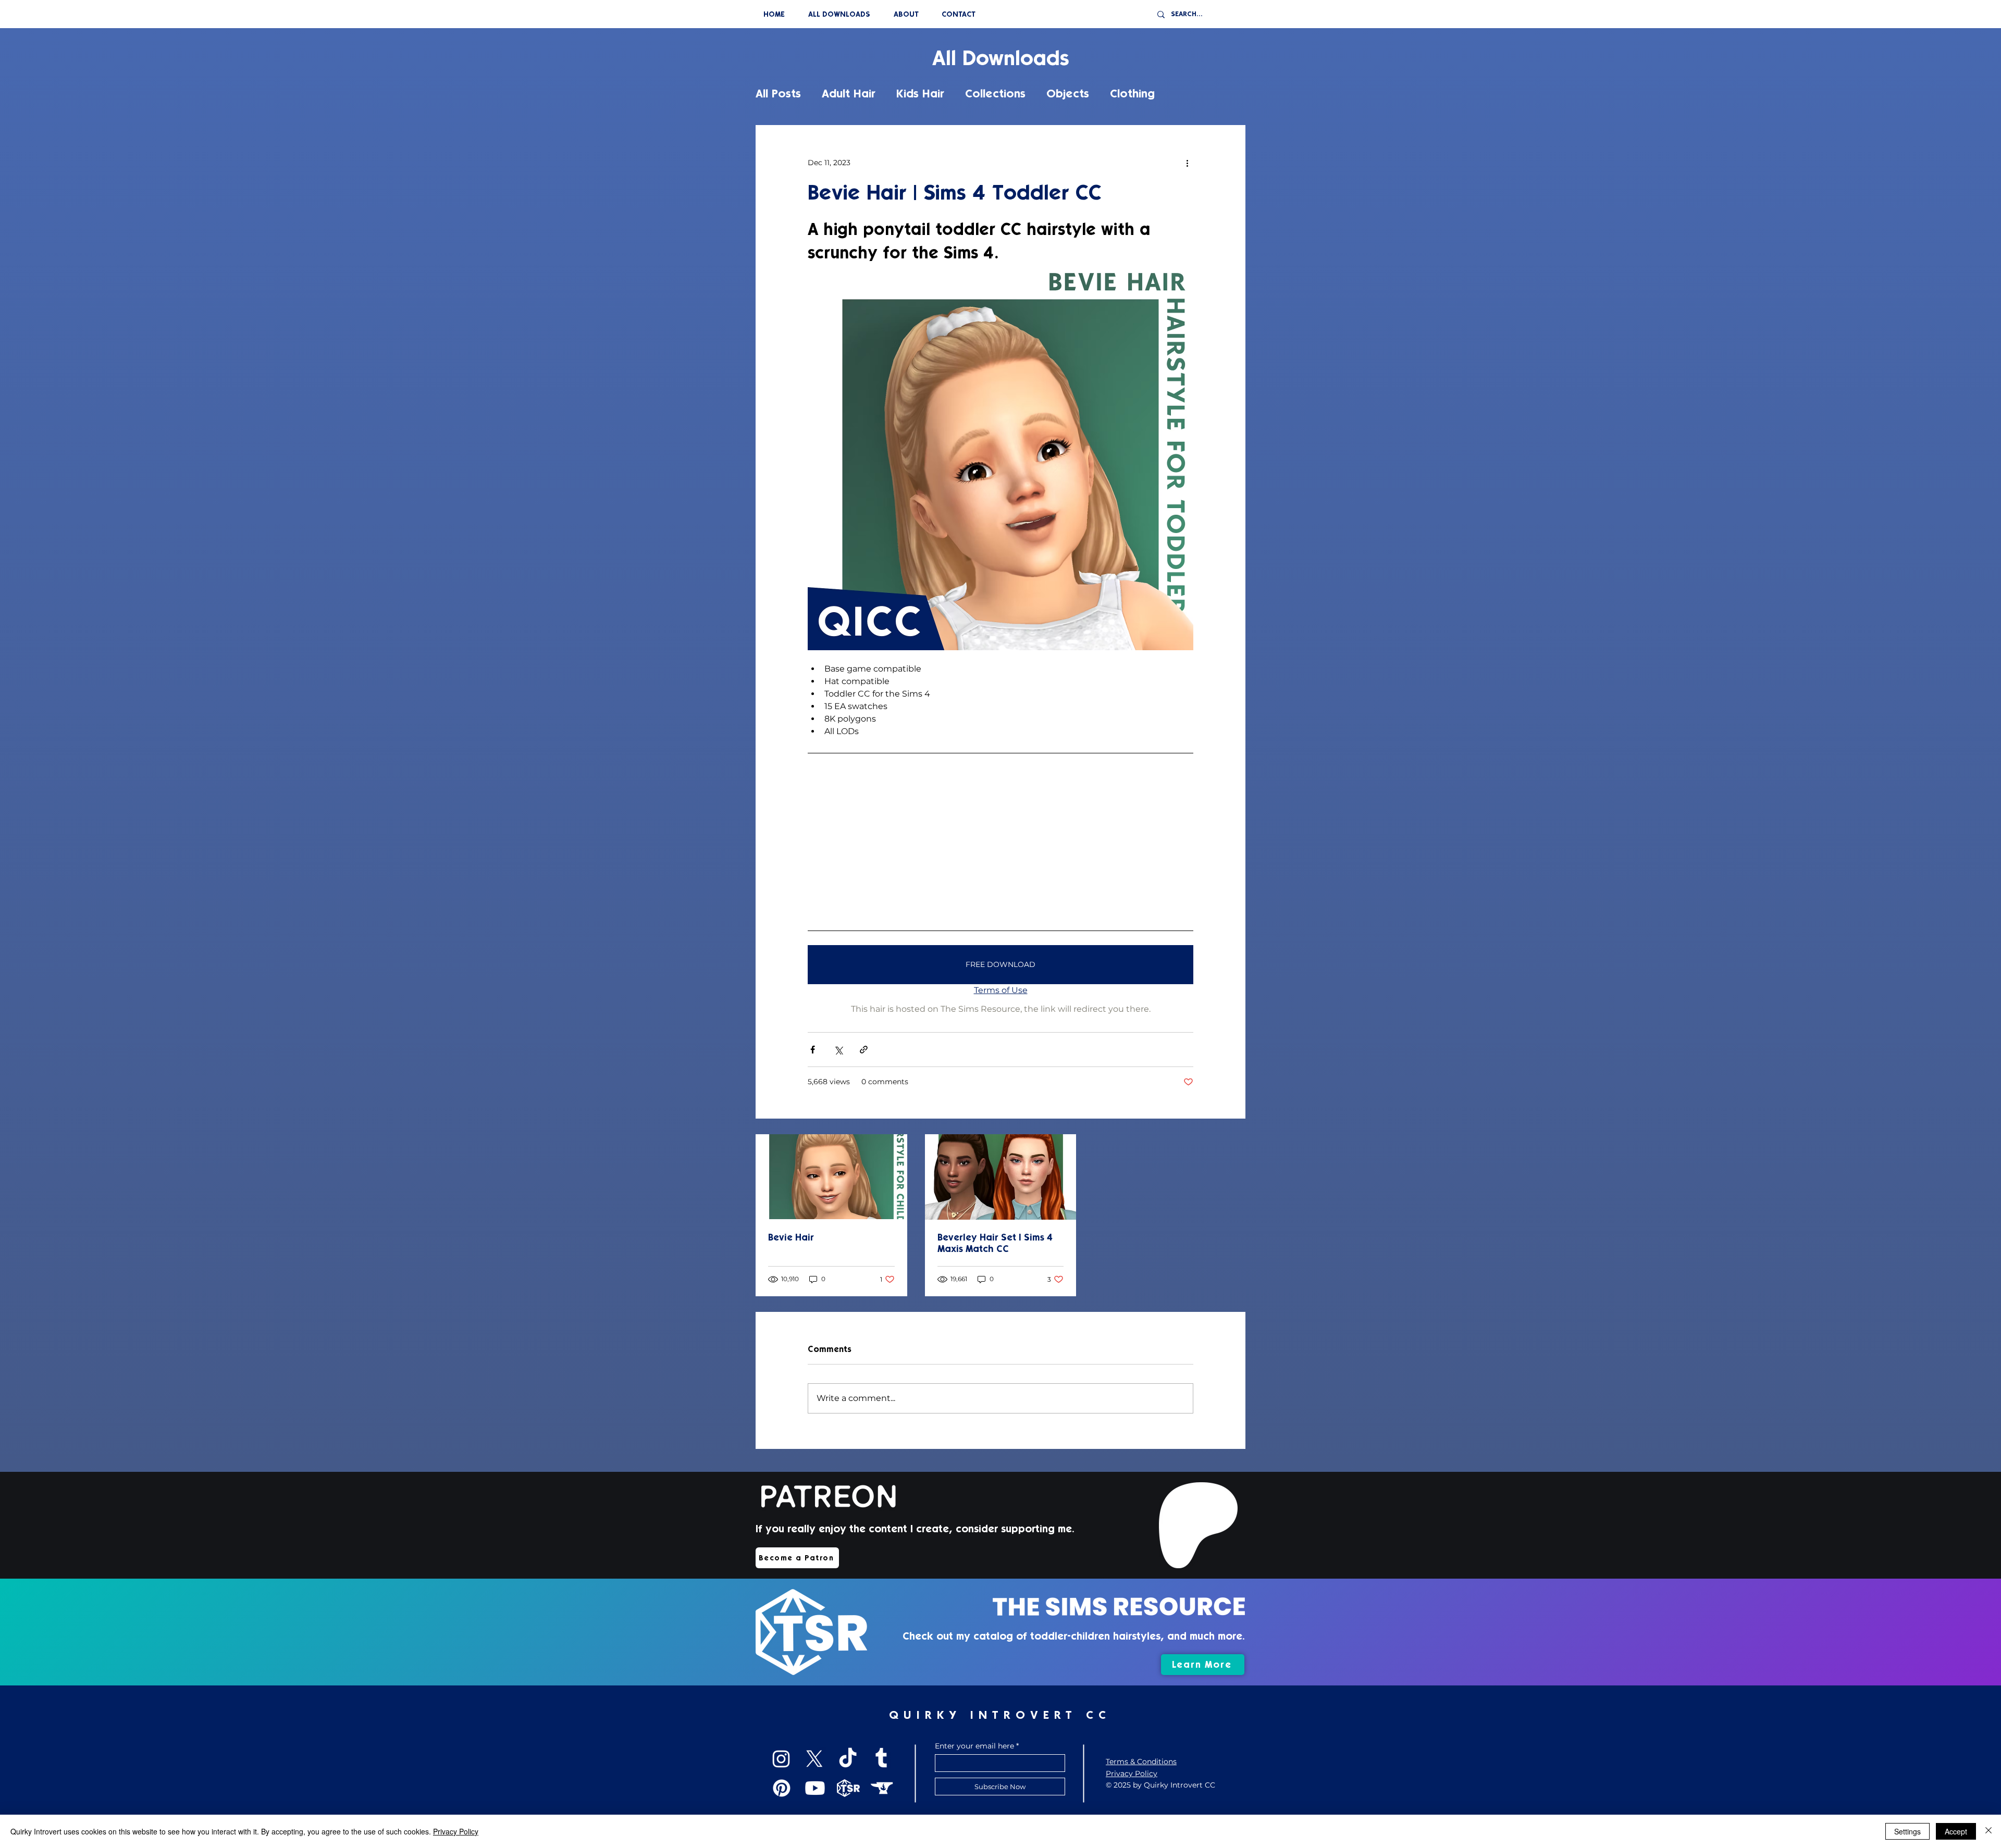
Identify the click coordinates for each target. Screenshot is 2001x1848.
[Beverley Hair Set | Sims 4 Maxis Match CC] (1001, 1177)
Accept (1956, 1831)
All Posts (778, 94)
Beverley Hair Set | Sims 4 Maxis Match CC (995, 1243)
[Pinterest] (782, 1788)
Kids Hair (920, 94)
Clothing (1132, 94)
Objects (1068, 94)
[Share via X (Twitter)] (838, 1050)
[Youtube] (815, 1788)
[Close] (1988, 1831)
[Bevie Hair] (831, 1177)
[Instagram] (781, 1759)
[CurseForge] (882, 1788)
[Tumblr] (881, 1759)
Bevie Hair (791, 1237)
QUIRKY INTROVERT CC (1000, 1715)
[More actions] (1187, 163)
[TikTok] (848, 1759)
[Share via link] (864, 1050)
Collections (995, 94)
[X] (814, 1759)
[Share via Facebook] (813, 1050)
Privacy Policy (456, 1831)
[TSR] (848, 1788)
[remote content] (1000, 841)
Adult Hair (849, 94)
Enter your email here (974, 1746)
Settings (1907, 1831)
